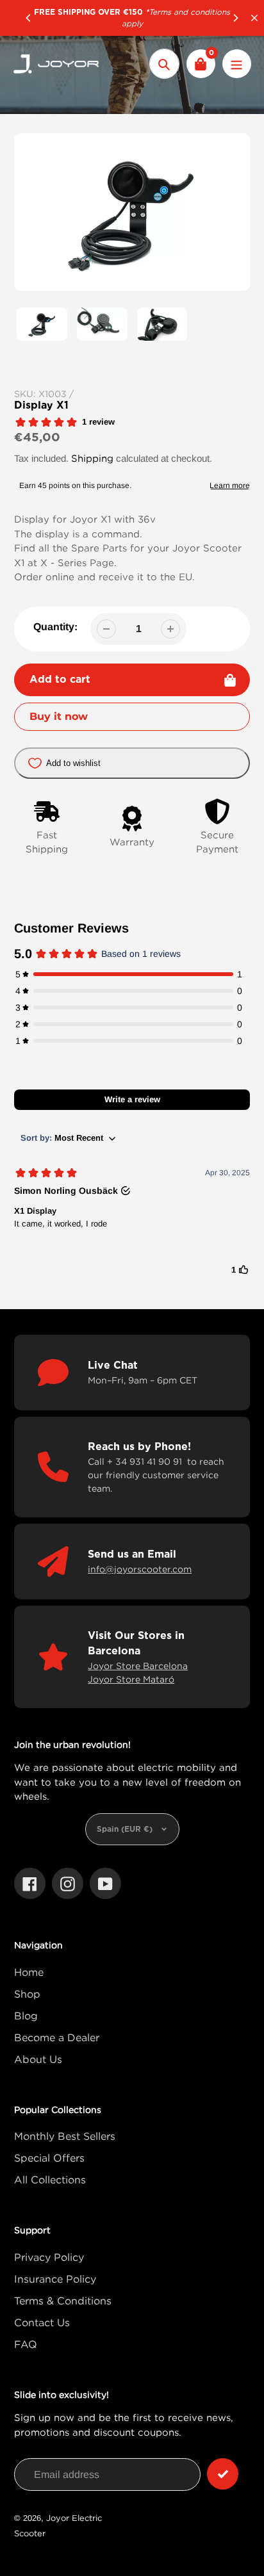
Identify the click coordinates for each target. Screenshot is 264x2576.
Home (29, 1972)
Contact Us (42, 2322)
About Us (38, 2059)
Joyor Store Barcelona (138, 1666)
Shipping (92, 458)
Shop (27, 1994)
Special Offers (49, 2158)
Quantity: (55, 627)
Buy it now (59, 716)
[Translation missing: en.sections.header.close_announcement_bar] (254, 18)
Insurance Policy (55, 2279)
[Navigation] (237, 64)
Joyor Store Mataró (131, 1679)
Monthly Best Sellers (65, 2136)
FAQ (26, 2344)
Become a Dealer (57, 2037)
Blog (26, 2016)
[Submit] (223, 2474)
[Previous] (29, 18)
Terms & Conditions (63, 2301)
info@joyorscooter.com (140, 1569)
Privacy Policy (49, 2257)
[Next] (235, 18)
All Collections (50, 2180)
